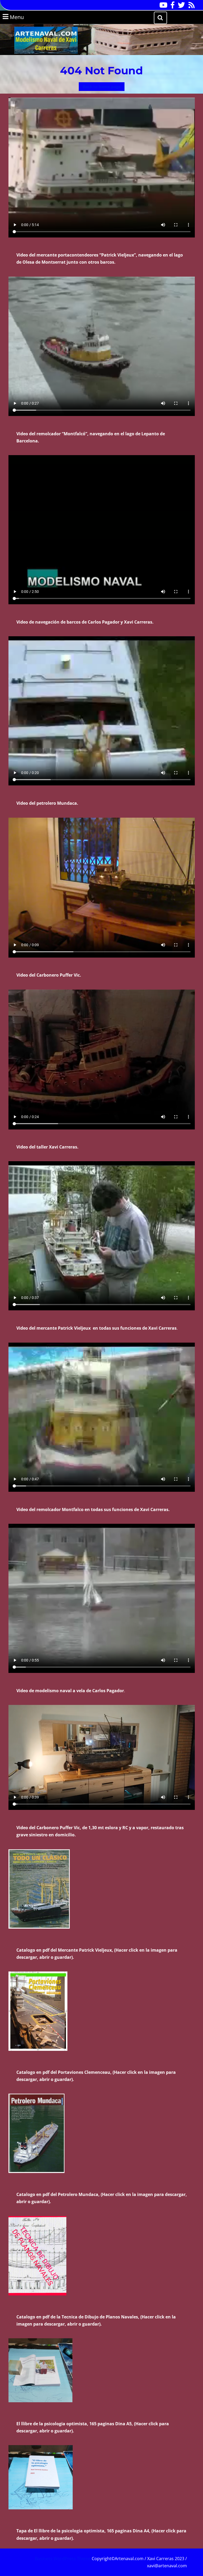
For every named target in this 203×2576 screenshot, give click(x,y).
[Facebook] (171, 7)
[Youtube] (162, 7)
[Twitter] (180, 7)
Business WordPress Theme (63, 2559)
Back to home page (104, 87)
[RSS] (190, 7)
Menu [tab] (24, 17)
